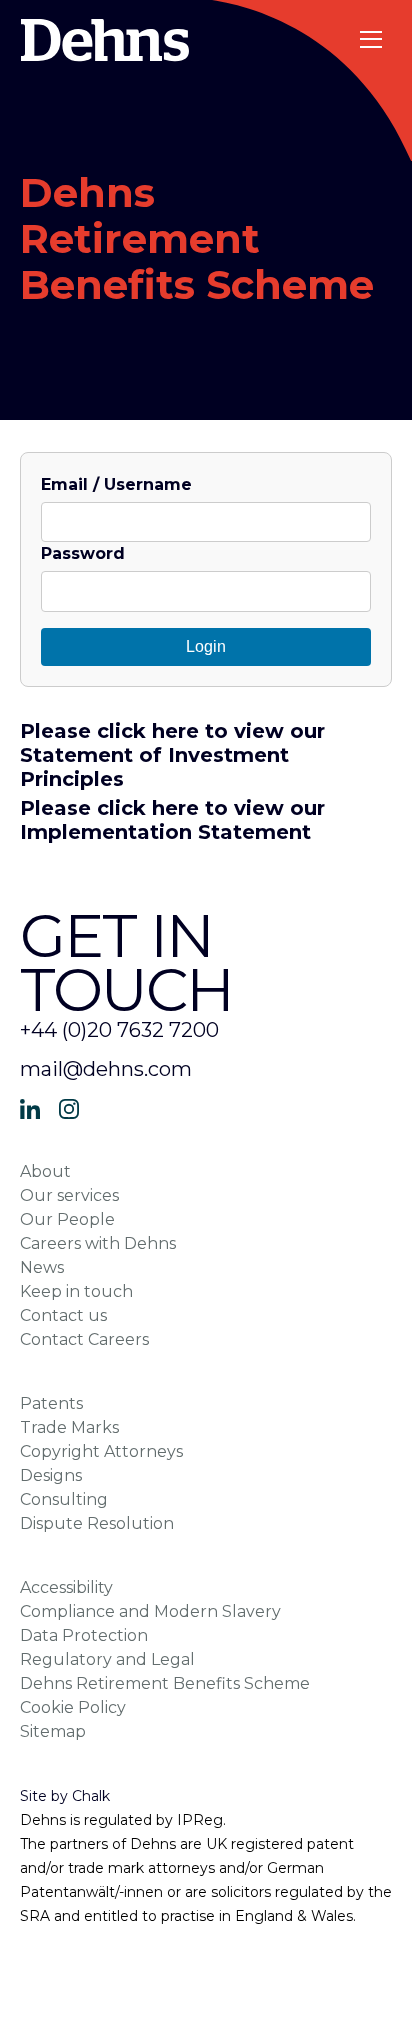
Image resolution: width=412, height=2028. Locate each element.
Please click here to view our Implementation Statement (172, 820)
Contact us (63, 1315)
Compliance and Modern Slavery (150, 1611)
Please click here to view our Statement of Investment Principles (172, 755)
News (42, 1267)
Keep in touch (76, 1291)
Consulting (64, 1499)
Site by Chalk (65, 1796)
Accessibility (66, 1587)
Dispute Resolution (97, 1523)
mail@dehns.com (106, 1069)
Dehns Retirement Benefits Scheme (165, 1683)
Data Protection (84, 1635)
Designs (51, 1475)
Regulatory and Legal (107, 1659)
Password (83, 553)
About (45, 1171)
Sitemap (53, 1731)
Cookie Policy (73, 1707)
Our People (67, 1219)
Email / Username (116, 484)
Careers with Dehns (98, 1243)
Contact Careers (84, 1339)
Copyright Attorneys (101, 1451)
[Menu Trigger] (372, 39)
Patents (51, 1403)
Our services (69, 1195)
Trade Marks (69, 1427)
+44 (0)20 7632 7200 (119, 1030)
